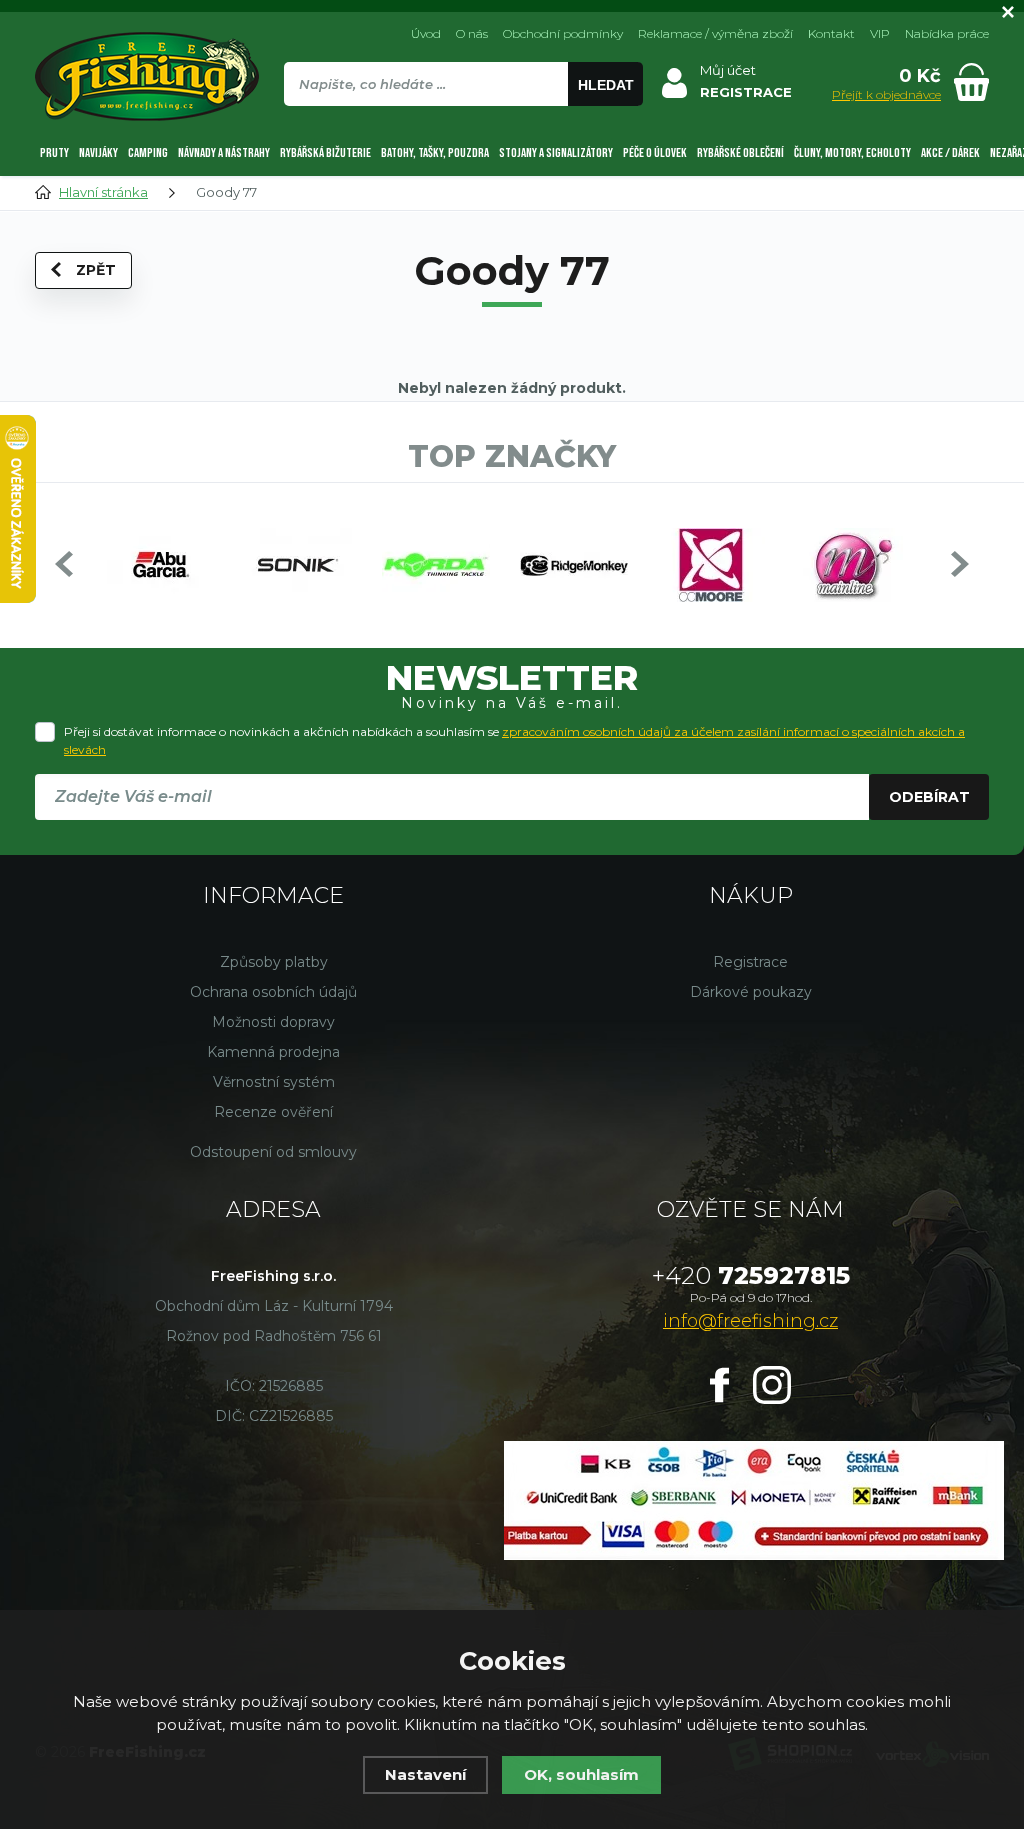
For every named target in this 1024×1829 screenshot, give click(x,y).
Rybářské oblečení (740, 153)
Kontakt (831, 33)
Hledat (606, 85)
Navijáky (98, 153)
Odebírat (929, 797)
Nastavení (425, 1774)
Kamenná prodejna (273, 1052)
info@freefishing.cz (750, 1321)
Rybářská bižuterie (325, 153)
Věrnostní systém (274, 1082)
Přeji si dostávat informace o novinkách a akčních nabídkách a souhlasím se (514, 740)
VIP (880, 33)
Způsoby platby (274, 962)
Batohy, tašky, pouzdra (435, 153)
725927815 (751, 1275)
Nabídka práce (947, 33)
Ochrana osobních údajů (273, 992)
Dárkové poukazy (751, 992)
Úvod (426, 33)
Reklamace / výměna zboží (715, 33)
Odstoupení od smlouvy (273, 1152)
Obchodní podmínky (563, 33)
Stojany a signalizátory (556, 153)
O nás (472, 33)
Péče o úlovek (655, 153)
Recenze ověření (273, 1112)
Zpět (96, 270)
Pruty (54, 153)
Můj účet (728, 70)
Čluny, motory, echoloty (852, 153)
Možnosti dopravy (273, 1022)
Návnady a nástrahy (224, 153)
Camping (148, 153)
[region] (463, 127)
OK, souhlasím (581, 1774)
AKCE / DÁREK (950, 153)
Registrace (750, 962)
